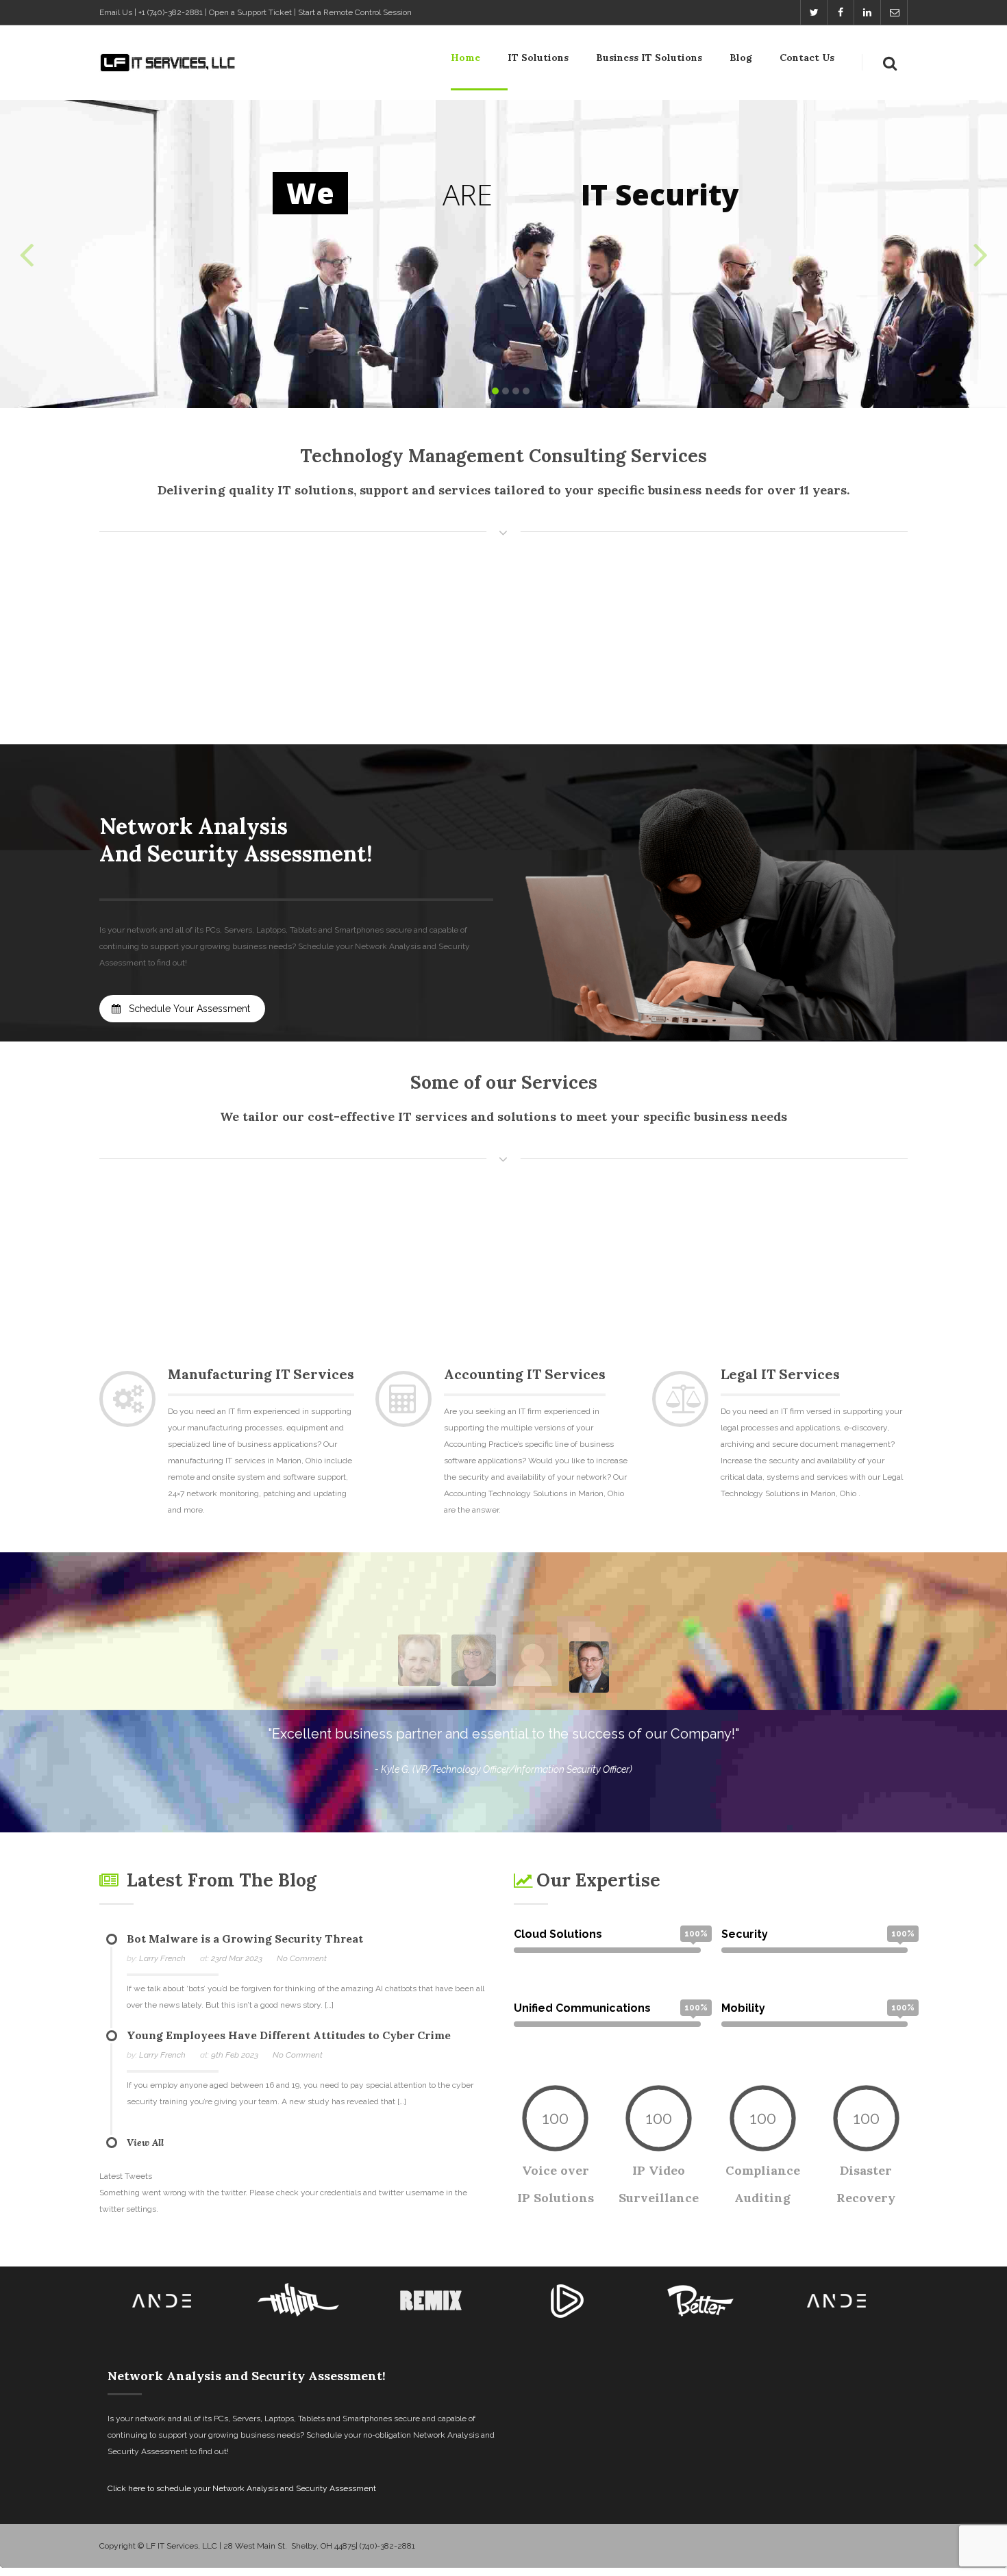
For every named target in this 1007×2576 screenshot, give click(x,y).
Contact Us (807, 58)
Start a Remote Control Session (355, 12)
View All (145, 2143)
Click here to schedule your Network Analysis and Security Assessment (242, 2488)
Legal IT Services (780, 1374)
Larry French (162, 1958)
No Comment (302, 1958)
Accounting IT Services (525, 1374)
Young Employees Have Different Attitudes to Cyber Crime (289, 2035)
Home (465, 58)
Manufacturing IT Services (261, 1374)
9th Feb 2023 (235, 2055)
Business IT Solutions (649, 58)
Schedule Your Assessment (188, 1009)
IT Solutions (538, 58)
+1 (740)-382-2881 (171, 12)
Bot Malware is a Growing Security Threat (245, 1939)
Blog (741, 58)
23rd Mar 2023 (237, 1958)
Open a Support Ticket (250, 12)
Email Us (116, 12)
